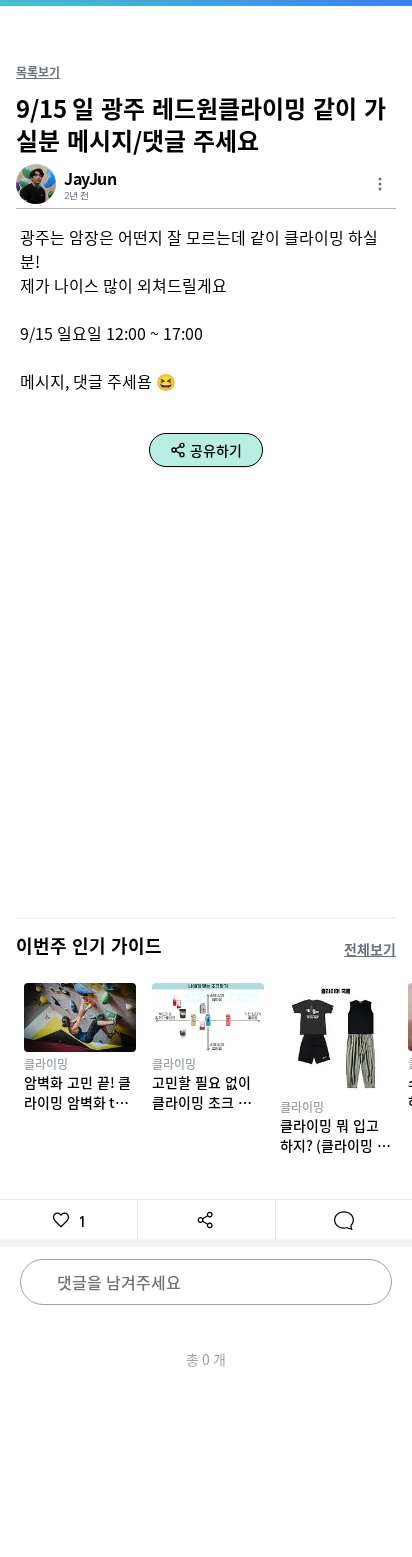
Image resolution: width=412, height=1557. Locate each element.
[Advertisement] (206, 695)
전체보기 (370, 949)
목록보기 (38, 72)
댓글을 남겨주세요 (119, 1282)
